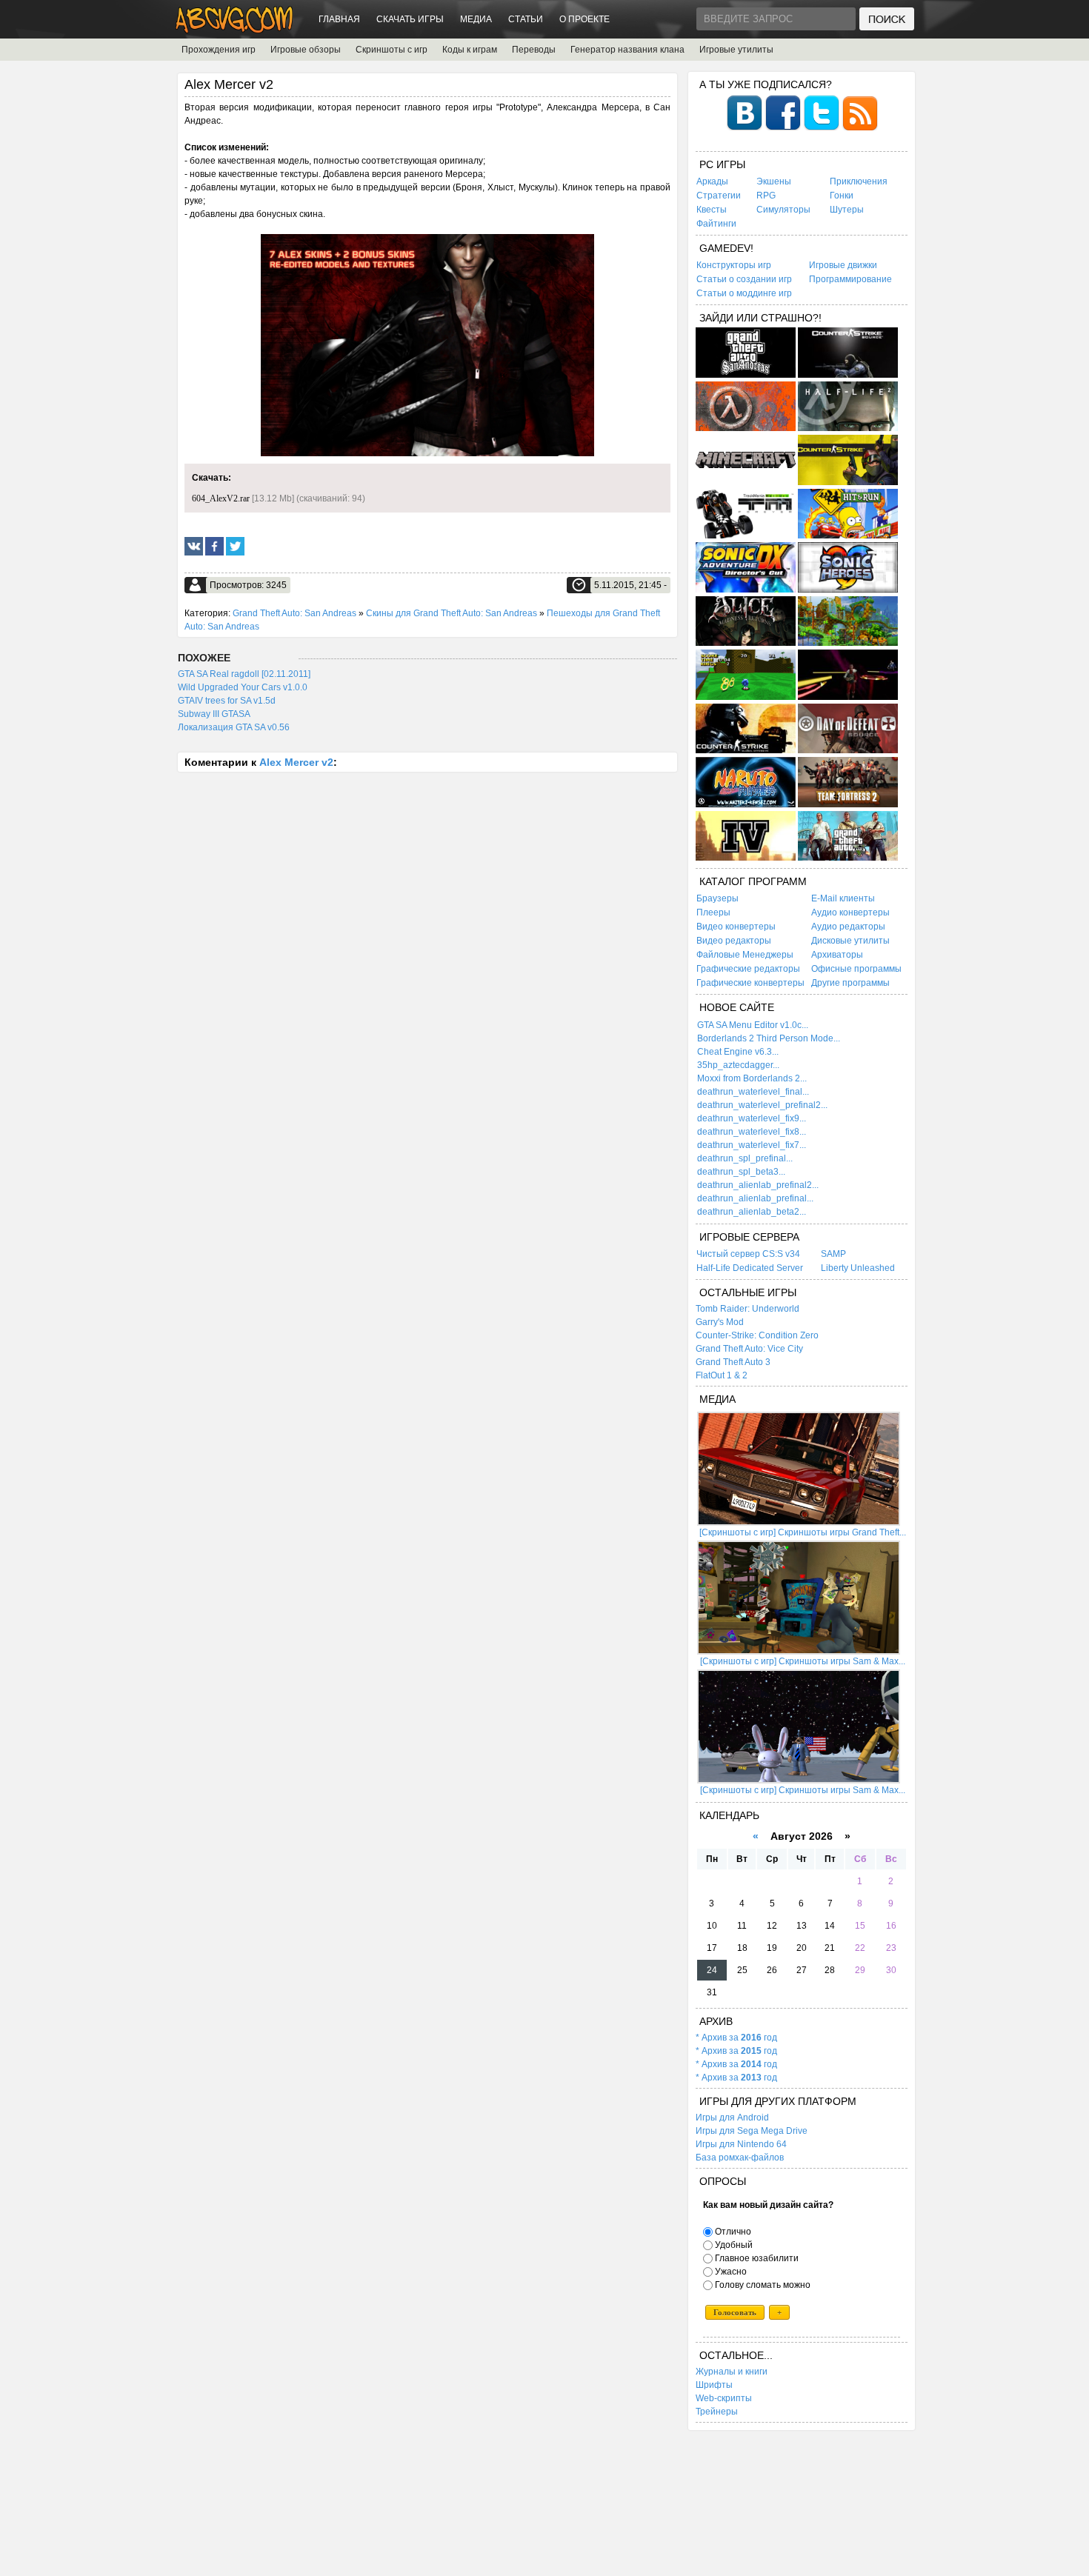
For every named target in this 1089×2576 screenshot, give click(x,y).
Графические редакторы (748, 969)
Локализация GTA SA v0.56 (234, 727)
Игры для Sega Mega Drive (752, 2131)
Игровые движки (843, 265)
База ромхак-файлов (740, 2158)
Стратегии (719, 196)
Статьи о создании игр (744, 279)
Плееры (713, 912)
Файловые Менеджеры (745, 955)
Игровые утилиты (736, 50)
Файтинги (716, 224)
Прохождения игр (219, 50)
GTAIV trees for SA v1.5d (227, 701)
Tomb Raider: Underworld (747, 1309)
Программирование (850, 279)
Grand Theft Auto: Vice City (749, 1349)
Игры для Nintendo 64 (741, 2144)
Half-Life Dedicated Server (750, 1268)
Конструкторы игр (734, 265)
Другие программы (850, 983)
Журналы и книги (732, 2372)
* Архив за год (736, 2038)
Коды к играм (470, 50)
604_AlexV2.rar (221, 498)
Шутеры (847, 210)
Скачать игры (410, 19)
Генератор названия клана (627, 50)
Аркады (712, 181)
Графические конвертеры (750, 983)
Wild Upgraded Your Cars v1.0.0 (243, 687)
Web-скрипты (724, 2398)
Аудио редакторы (848, 927)
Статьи (526, 19)
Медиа (476, 19)
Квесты (712, 210)
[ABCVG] (235, 29)
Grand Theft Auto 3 (733, 1362)
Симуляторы (783, 210)
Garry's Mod (720, 1322)
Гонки (842, 196)
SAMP (833, 1254)
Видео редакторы (734, 941)
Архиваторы (837, 955)
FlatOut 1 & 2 (722, 1375)
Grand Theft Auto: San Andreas (294, 613)
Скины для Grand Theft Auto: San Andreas (452, 613)
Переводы (534, 50)
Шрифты (714, 2385)
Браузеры (717, 898)
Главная (339, 19)
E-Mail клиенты (843, 898)
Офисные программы (856, 969)
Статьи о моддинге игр (744, 293)
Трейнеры (717, 2412)
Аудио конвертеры (850, 912)
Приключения (859, 181)
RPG (766, 196)
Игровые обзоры (306, 50)
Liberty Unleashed (858, 1268)
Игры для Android (732, 2118)
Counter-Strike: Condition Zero (757, 1335)
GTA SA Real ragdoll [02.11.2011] (244, 674)
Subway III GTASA (214, 714)
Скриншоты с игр (392, 50)
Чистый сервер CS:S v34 (748, 1254)
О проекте (585, 19)
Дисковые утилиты (850, 941)
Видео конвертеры (736, 927)
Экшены (774, 181)
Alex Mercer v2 (296, 762)
